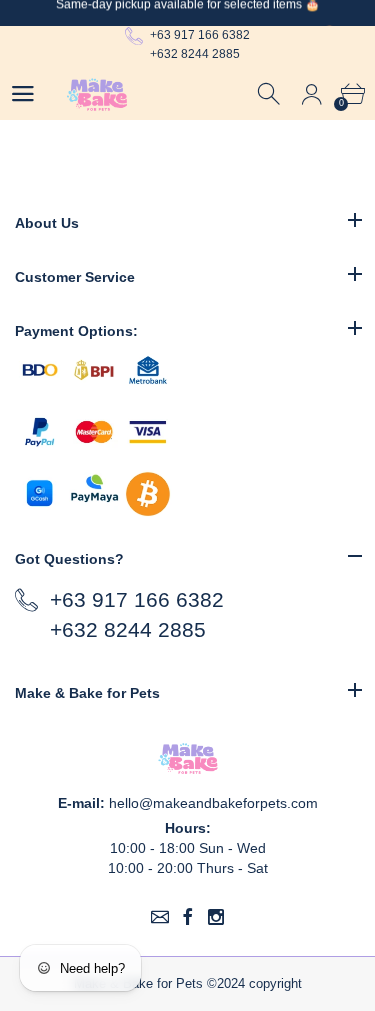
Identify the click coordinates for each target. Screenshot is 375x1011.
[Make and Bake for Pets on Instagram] (216, 917)
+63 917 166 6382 (200, 35)
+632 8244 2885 (195, 54)
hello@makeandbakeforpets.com (213, 803)
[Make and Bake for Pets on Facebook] (188, 917)
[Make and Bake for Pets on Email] (160, 917)
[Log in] (311, 94)
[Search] (270, 94)
